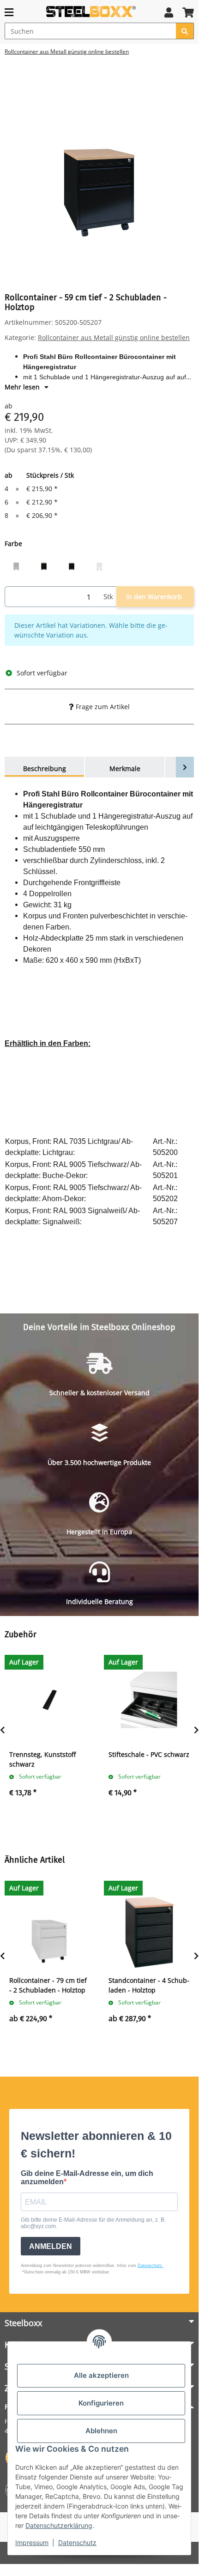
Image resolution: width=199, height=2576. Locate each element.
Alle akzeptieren (101, 2375)
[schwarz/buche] (44, 564)
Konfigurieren (101, 2403)
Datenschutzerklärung (59, 2525)
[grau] (16, 564)
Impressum (32, 2543)
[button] (169, 12)
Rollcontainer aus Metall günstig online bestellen (114, 337)
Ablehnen (101, 2431)
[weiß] (99, 564)
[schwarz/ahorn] (72, 564)
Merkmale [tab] (125, 769)
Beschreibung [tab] (45, 769)
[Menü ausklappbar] (9, 12)
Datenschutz (77, 2543)
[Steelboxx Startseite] (91, 12)
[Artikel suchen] (185, 31)
